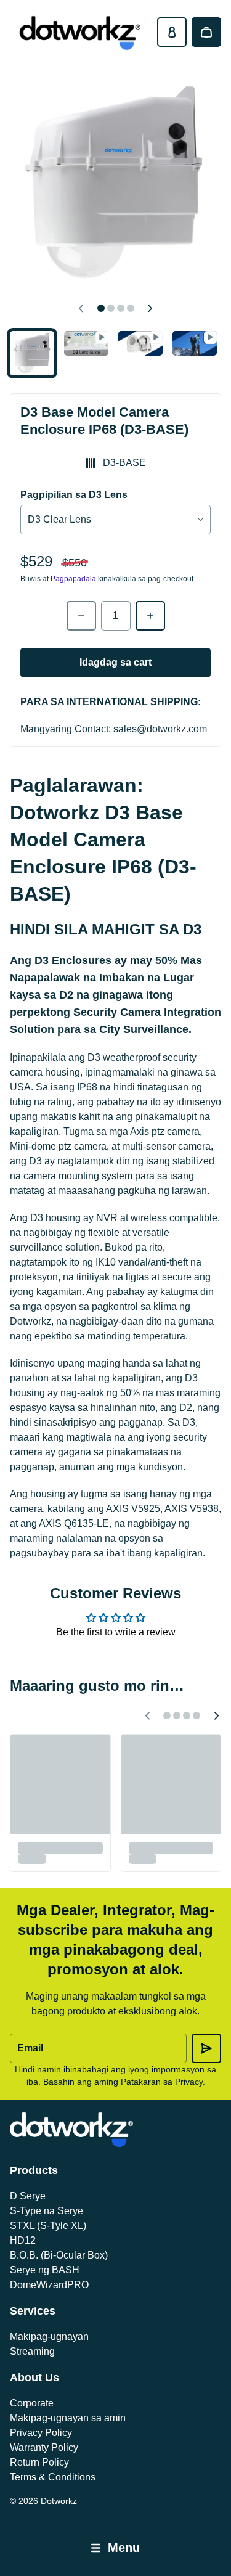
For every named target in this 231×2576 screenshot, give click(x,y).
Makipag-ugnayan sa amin (68, 2418)
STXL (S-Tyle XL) (48, 2226)
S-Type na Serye (47, 2211)
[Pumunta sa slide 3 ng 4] (140, 344)
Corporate (32, 2403)
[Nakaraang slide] (81, 308)
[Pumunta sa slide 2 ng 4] (86, 344)
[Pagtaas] (150, 616)
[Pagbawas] (81, 616)
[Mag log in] (172, 32)
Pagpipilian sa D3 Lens (74, 495)
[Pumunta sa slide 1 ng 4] (32, 353)
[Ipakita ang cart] (206, 32)
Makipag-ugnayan (49, 2337)
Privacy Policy (41, 2433)
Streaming (32, 2351)
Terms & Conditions (53, 2477)
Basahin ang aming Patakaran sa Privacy (123, 2082)
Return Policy (39, 2462)
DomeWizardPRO (49, 2285)
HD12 (23, 2240)
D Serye (28, 2196)
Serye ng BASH (45, 2270)
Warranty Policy (44, 2447)
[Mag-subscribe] (206, 2048)
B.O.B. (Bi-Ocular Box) (59, 2255)
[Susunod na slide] (150, 308)
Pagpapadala (73, 579)
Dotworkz (59, 2501)
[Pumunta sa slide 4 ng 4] (195, 344)
